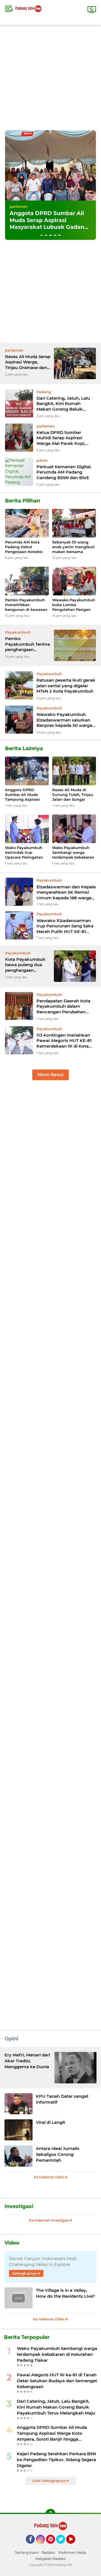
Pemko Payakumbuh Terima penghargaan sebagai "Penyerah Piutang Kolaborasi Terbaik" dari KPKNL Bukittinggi (27, 644)
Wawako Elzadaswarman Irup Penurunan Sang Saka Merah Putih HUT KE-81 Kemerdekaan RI (65, 926)
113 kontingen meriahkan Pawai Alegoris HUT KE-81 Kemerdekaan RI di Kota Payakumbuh (64, 1041)
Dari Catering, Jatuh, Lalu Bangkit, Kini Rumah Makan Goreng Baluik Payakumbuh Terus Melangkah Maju (63, 404)
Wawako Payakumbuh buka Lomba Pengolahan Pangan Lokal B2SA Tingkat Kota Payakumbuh (74, 605)
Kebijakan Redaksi (51, 2559)
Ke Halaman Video (49, 2319)
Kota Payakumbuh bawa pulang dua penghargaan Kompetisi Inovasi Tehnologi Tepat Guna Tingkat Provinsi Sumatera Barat (25, 965)
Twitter (63, 2546)
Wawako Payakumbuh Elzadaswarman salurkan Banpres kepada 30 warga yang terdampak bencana (64, 720)
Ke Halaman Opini (49, 2177)
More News (50, 1075)
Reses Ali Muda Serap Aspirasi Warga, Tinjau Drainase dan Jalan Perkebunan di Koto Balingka (28, 362)
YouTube (74, 2546)
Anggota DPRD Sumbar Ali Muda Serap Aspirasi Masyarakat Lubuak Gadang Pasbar (49, 224)
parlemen (19, 206)
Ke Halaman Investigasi (49, 2220)
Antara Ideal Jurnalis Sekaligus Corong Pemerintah (58, 2154)
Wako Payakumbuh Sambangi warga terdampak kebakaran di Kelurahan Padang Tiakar (73, 853)
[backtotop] (50, 2514)
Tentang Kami (27, 2553)
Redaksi (48, 2553)
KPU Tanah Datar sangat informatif (62, 2099)
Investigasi (19, 2206)
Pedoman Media (72, 2553)
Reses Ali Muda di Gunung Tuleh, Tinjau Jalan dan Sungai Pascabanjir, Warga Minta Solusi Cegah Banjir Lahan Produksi (73, 795)
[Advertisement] (50, 75)
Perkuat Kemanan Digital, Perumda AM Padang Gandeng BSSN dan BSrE (64, 472)
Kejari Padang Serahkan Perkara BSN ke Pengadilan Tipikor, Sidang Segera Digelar (56, 2460)
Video (12, 2243)
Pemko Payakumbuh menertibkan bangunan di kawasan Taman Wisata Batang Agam (27, 605)
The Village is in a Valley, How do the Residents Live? (66, 2293)
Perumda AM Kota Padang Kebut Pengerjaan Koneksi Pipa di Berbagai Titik (26, 547)
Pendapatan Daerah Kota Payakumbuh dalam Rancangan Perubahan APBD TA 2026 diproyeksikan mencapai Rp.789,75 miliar (63, 1006)
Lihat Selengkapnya (49, 2481)
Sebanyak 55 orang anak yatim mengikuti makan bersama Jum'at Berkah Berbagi (74, 547)
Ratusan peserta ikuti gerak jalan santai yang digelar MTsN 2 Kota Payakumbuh (66, 686)
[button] (42, 235)
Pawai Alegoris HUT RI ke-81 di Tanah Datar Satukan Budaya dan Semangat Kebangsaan (57, 2381)
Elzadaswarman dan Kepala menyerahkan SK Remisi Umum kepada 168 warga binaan (66, 892)
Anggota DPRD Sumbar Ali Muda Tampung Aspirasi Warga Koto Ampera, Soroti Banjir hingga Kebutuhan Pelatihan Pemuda (25, 795)
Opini (11, 2039)
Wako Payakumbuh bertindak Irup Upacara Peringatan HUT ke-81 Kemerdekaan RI (24, 853)
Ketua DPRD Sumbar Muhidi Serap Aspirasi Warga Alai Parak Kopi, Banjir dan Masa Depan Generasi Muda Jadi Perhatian (61, 438)
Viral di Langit (50, 2122)
